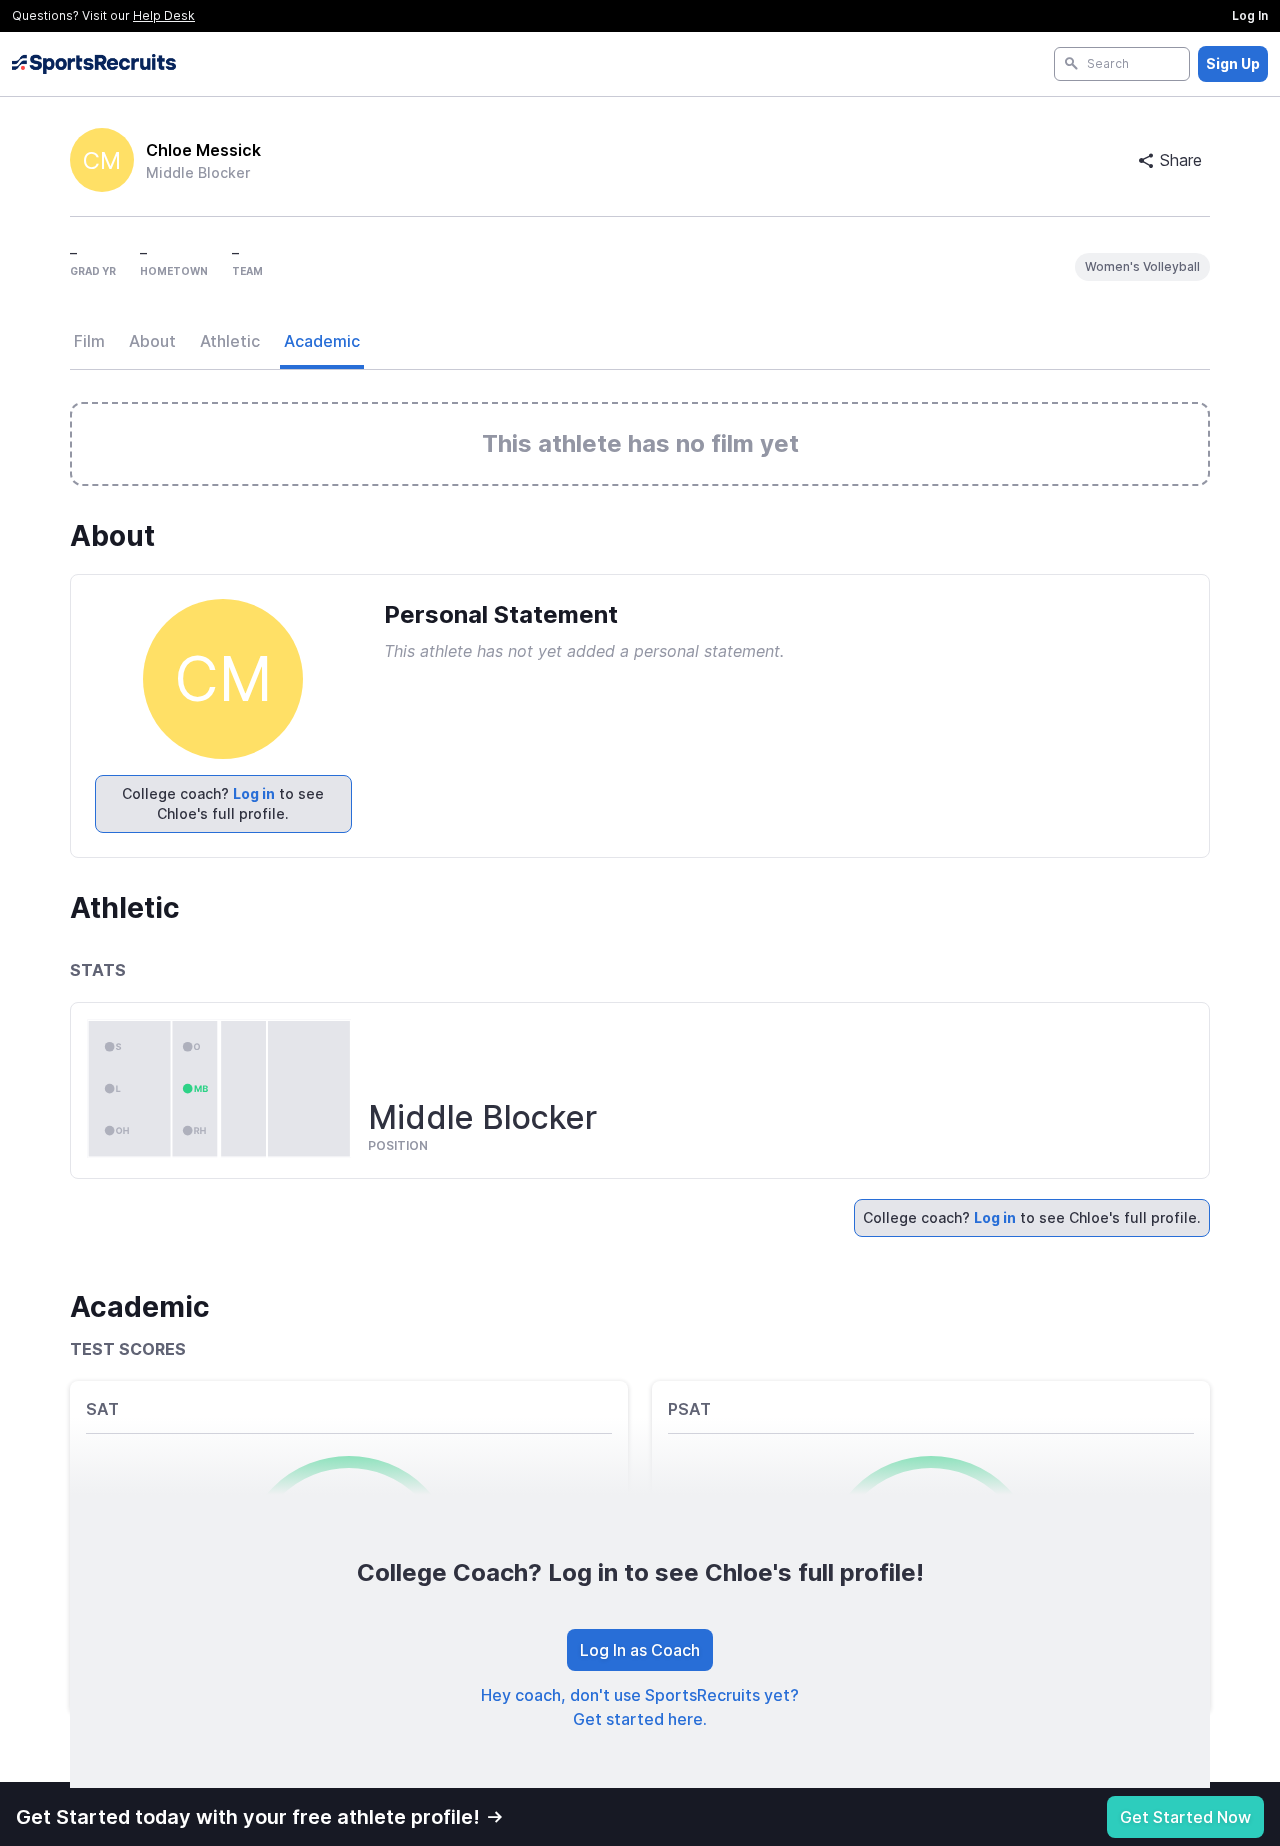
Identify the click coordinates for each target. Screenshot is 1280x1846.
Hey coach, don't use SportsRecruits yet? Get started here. (640, 1707)
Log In (1250, 15)
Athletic (230, 341)
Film (89, 341)
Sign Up (1233, 63)
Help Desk (164, 15)
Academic (322, 341)
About (152, 341)
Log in (254, 793)
